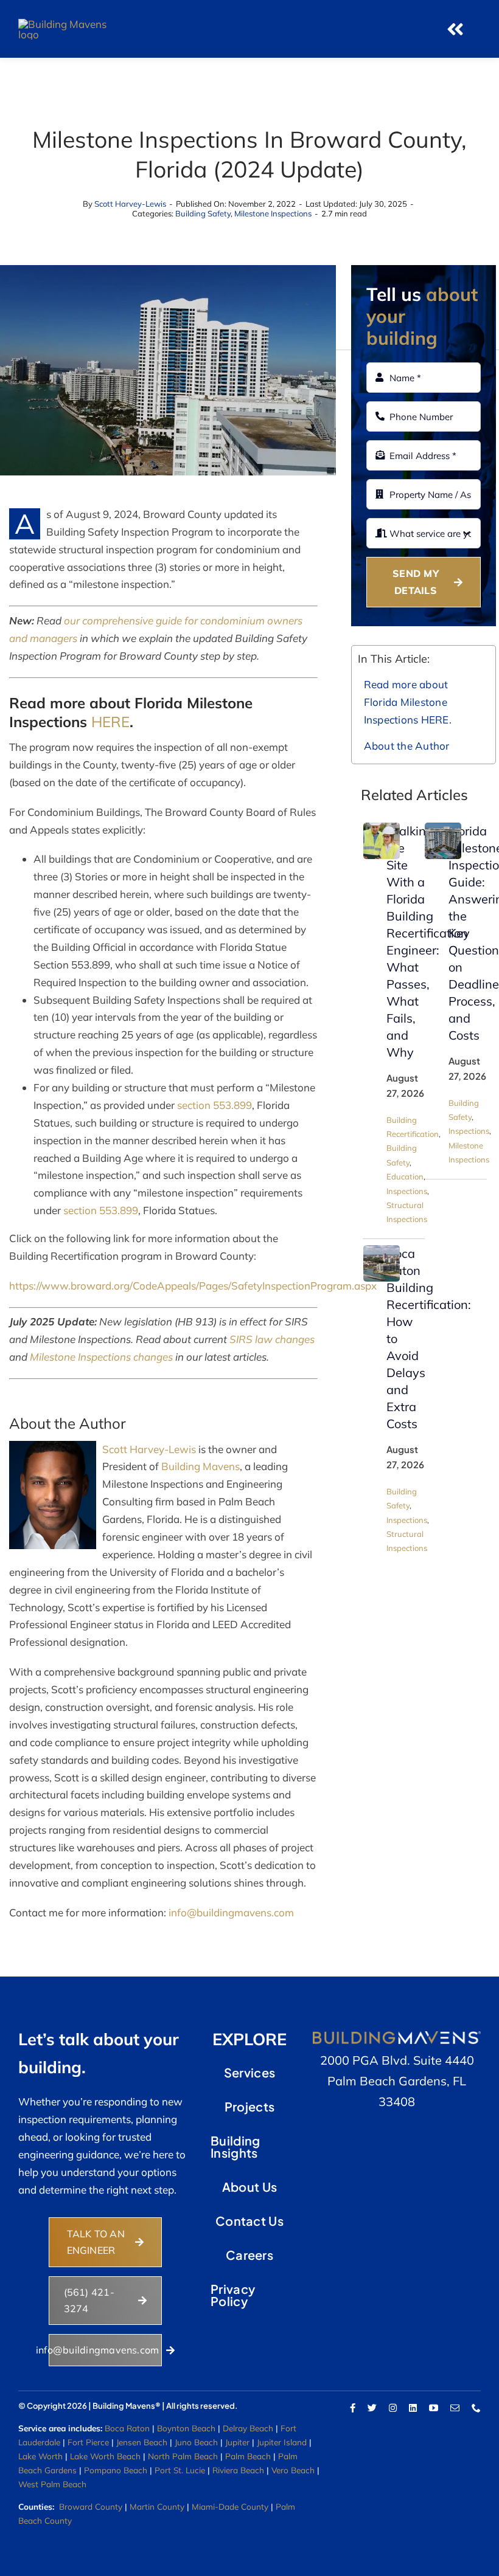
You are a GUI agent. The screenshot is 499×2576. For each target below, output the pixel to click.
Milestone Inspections (273, 213)
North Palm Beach (183, 2456)
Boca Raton (127, 2428)
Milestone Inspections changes (101, 1357)
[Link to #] (455, 29)
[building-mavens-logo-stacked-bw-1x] (64, 24)
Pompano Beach (116, 2470)
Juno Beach (196, 2442)
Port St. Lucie (180, 2470)
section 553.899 (215, 1105)
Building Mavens (201, 1466)
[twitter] (372, 2408)
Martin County (157, 2506)
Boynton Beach (186, 2428)
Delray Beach (248, 2428)
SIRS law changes (272, 1339)
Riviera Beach (238, 2470)
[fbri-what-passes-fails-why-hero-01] (382, 828)
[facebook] (353, 2408)
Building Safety (203, 213)
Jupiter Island (282, 2442)
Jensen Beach (142, 2442)
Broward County (91, 2506)
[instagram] (393, 2408)
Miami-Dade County (230, 2506)
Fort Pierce (88, 2442)
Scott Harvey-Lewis (130, 204)
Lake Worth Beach (105, 2456)
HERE (110, 722)
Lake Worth (40, 2456)
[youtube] (434, 2408)
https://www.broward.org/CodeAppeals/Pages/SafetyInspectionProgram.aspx (193, 1286)
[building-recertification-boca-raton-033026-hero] (382, 1250)
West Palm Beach (52, 2484)
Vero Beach (293, 2470)
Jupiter (237, 2442)
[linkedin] (413, 2408)
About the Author (407, 746)
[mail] (455, 2408)
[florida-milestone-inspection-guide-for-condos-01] (443, 828)
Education (405, 1176)
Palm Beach (248, 2456)
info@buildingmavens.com (231, 1912)
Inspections (407, 1191)
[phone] (476, 2408)
